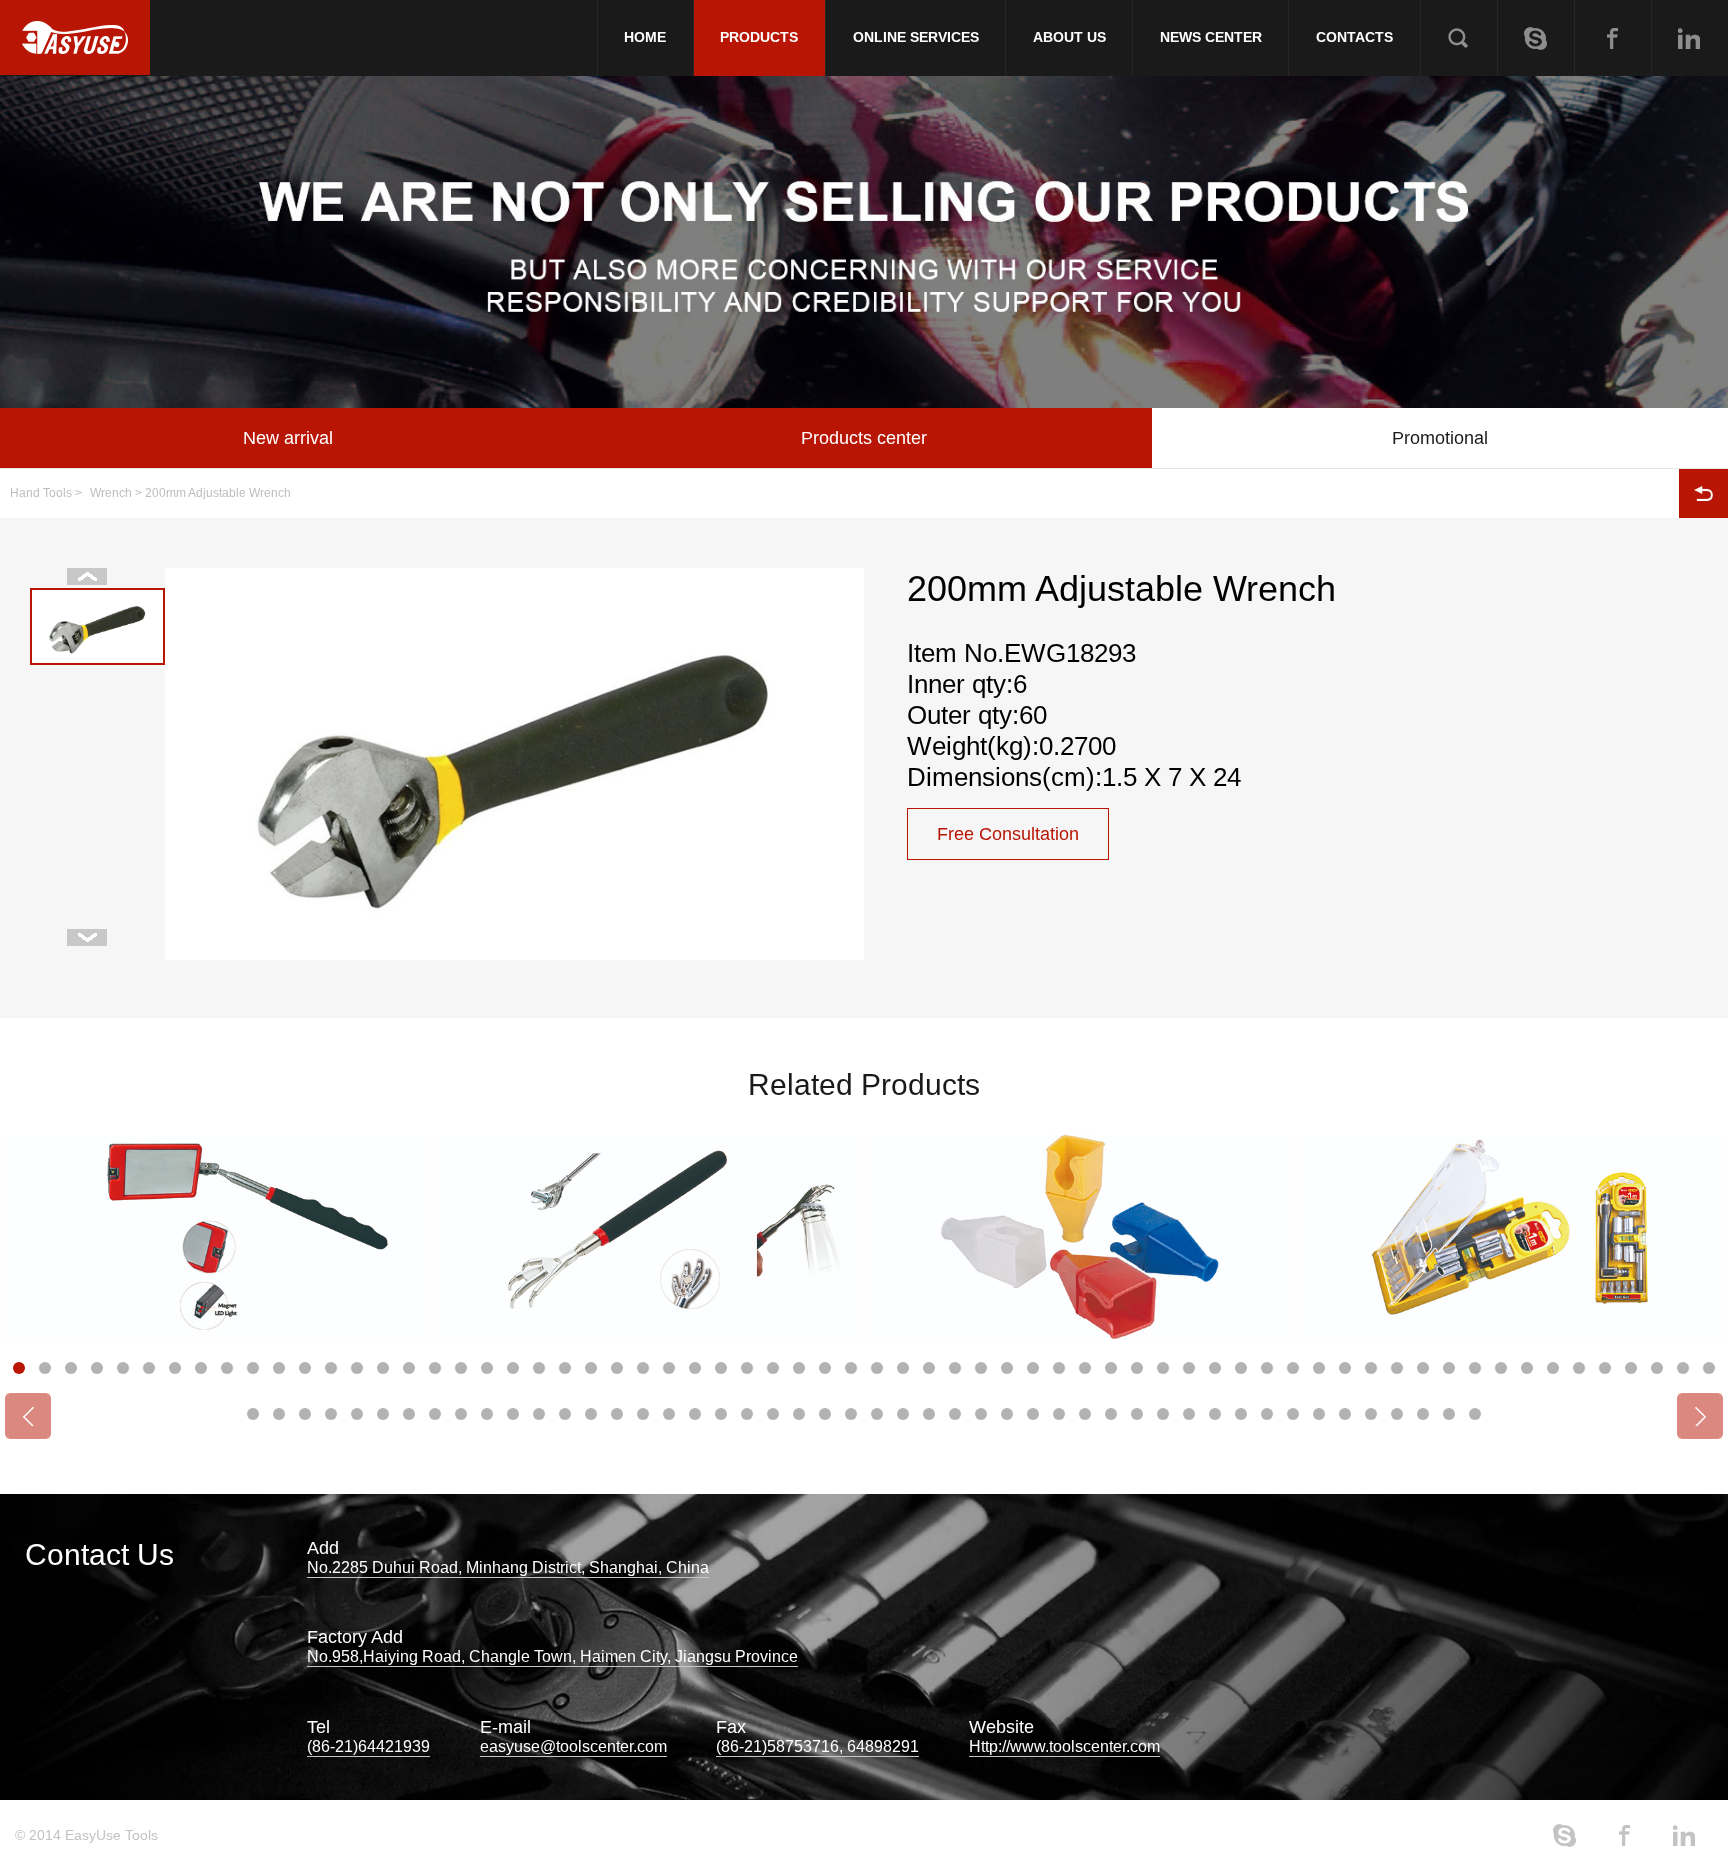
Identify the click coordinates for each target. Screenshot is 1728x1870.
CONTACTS (1354, 37)
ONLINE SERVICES (916, 37)
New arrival (288, 438)
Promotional (1440, 438)
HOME (645, 37)
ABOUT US (1069, 37)
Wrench (111, 493)
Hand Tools (41, 493)
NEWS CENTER (1211, 37)
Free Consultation (1008, 834)
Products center (864, 438)
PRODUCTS (759, 37)
